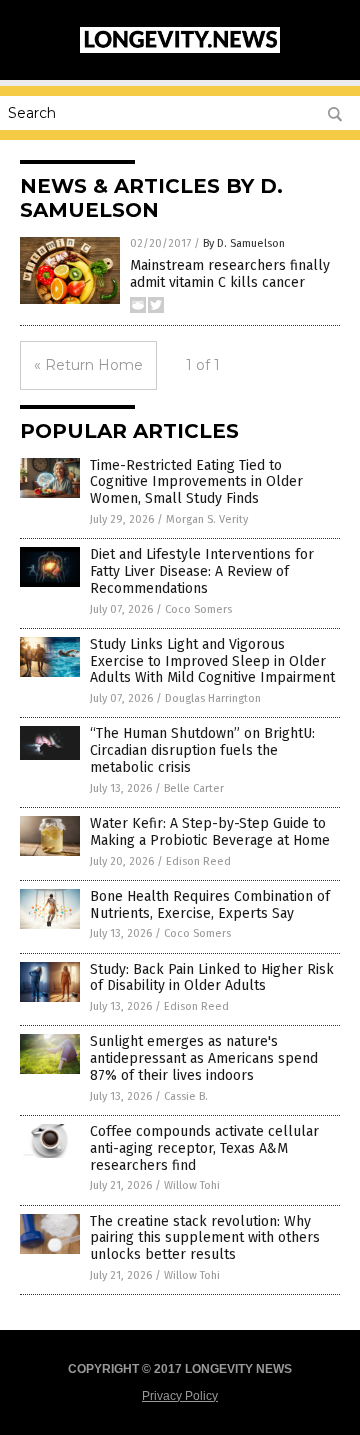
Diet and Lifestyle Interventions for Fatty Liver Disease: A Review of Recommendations (202, 571)
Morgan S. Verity (207, 519)
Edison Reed (198, 861)
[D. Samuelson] (180, 49)
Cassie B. (186, 1096)
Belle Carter (194, 788)
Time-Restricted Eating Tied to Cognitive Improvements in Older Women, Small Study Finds (196, 482)
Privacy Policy (180, 1396)
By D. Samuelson (244, 243)
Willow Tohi (192, 1185)
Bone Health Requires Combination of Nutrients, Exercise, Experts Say (210, 905)
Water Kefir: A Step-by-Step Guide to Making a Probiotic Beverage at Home (210, 832)
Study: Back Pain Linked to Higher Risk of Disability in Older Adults (212, 978)
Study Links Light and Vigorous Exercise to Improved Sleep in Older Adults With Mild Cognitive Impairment (212, 661)
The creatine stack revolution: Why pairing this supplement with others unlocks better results (205, 1238)
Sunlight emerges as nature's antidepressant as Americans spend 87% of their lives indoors (204, 1058)
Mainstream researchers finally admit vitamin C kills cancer (230, 274)
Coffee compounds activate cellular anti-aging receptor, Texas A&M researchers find (204, 1148)
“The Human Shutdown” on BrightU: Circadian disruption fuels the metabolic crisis (202, 750)
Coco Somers (198, 609)
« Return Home (88, 365)
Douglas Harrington (213, 698)
